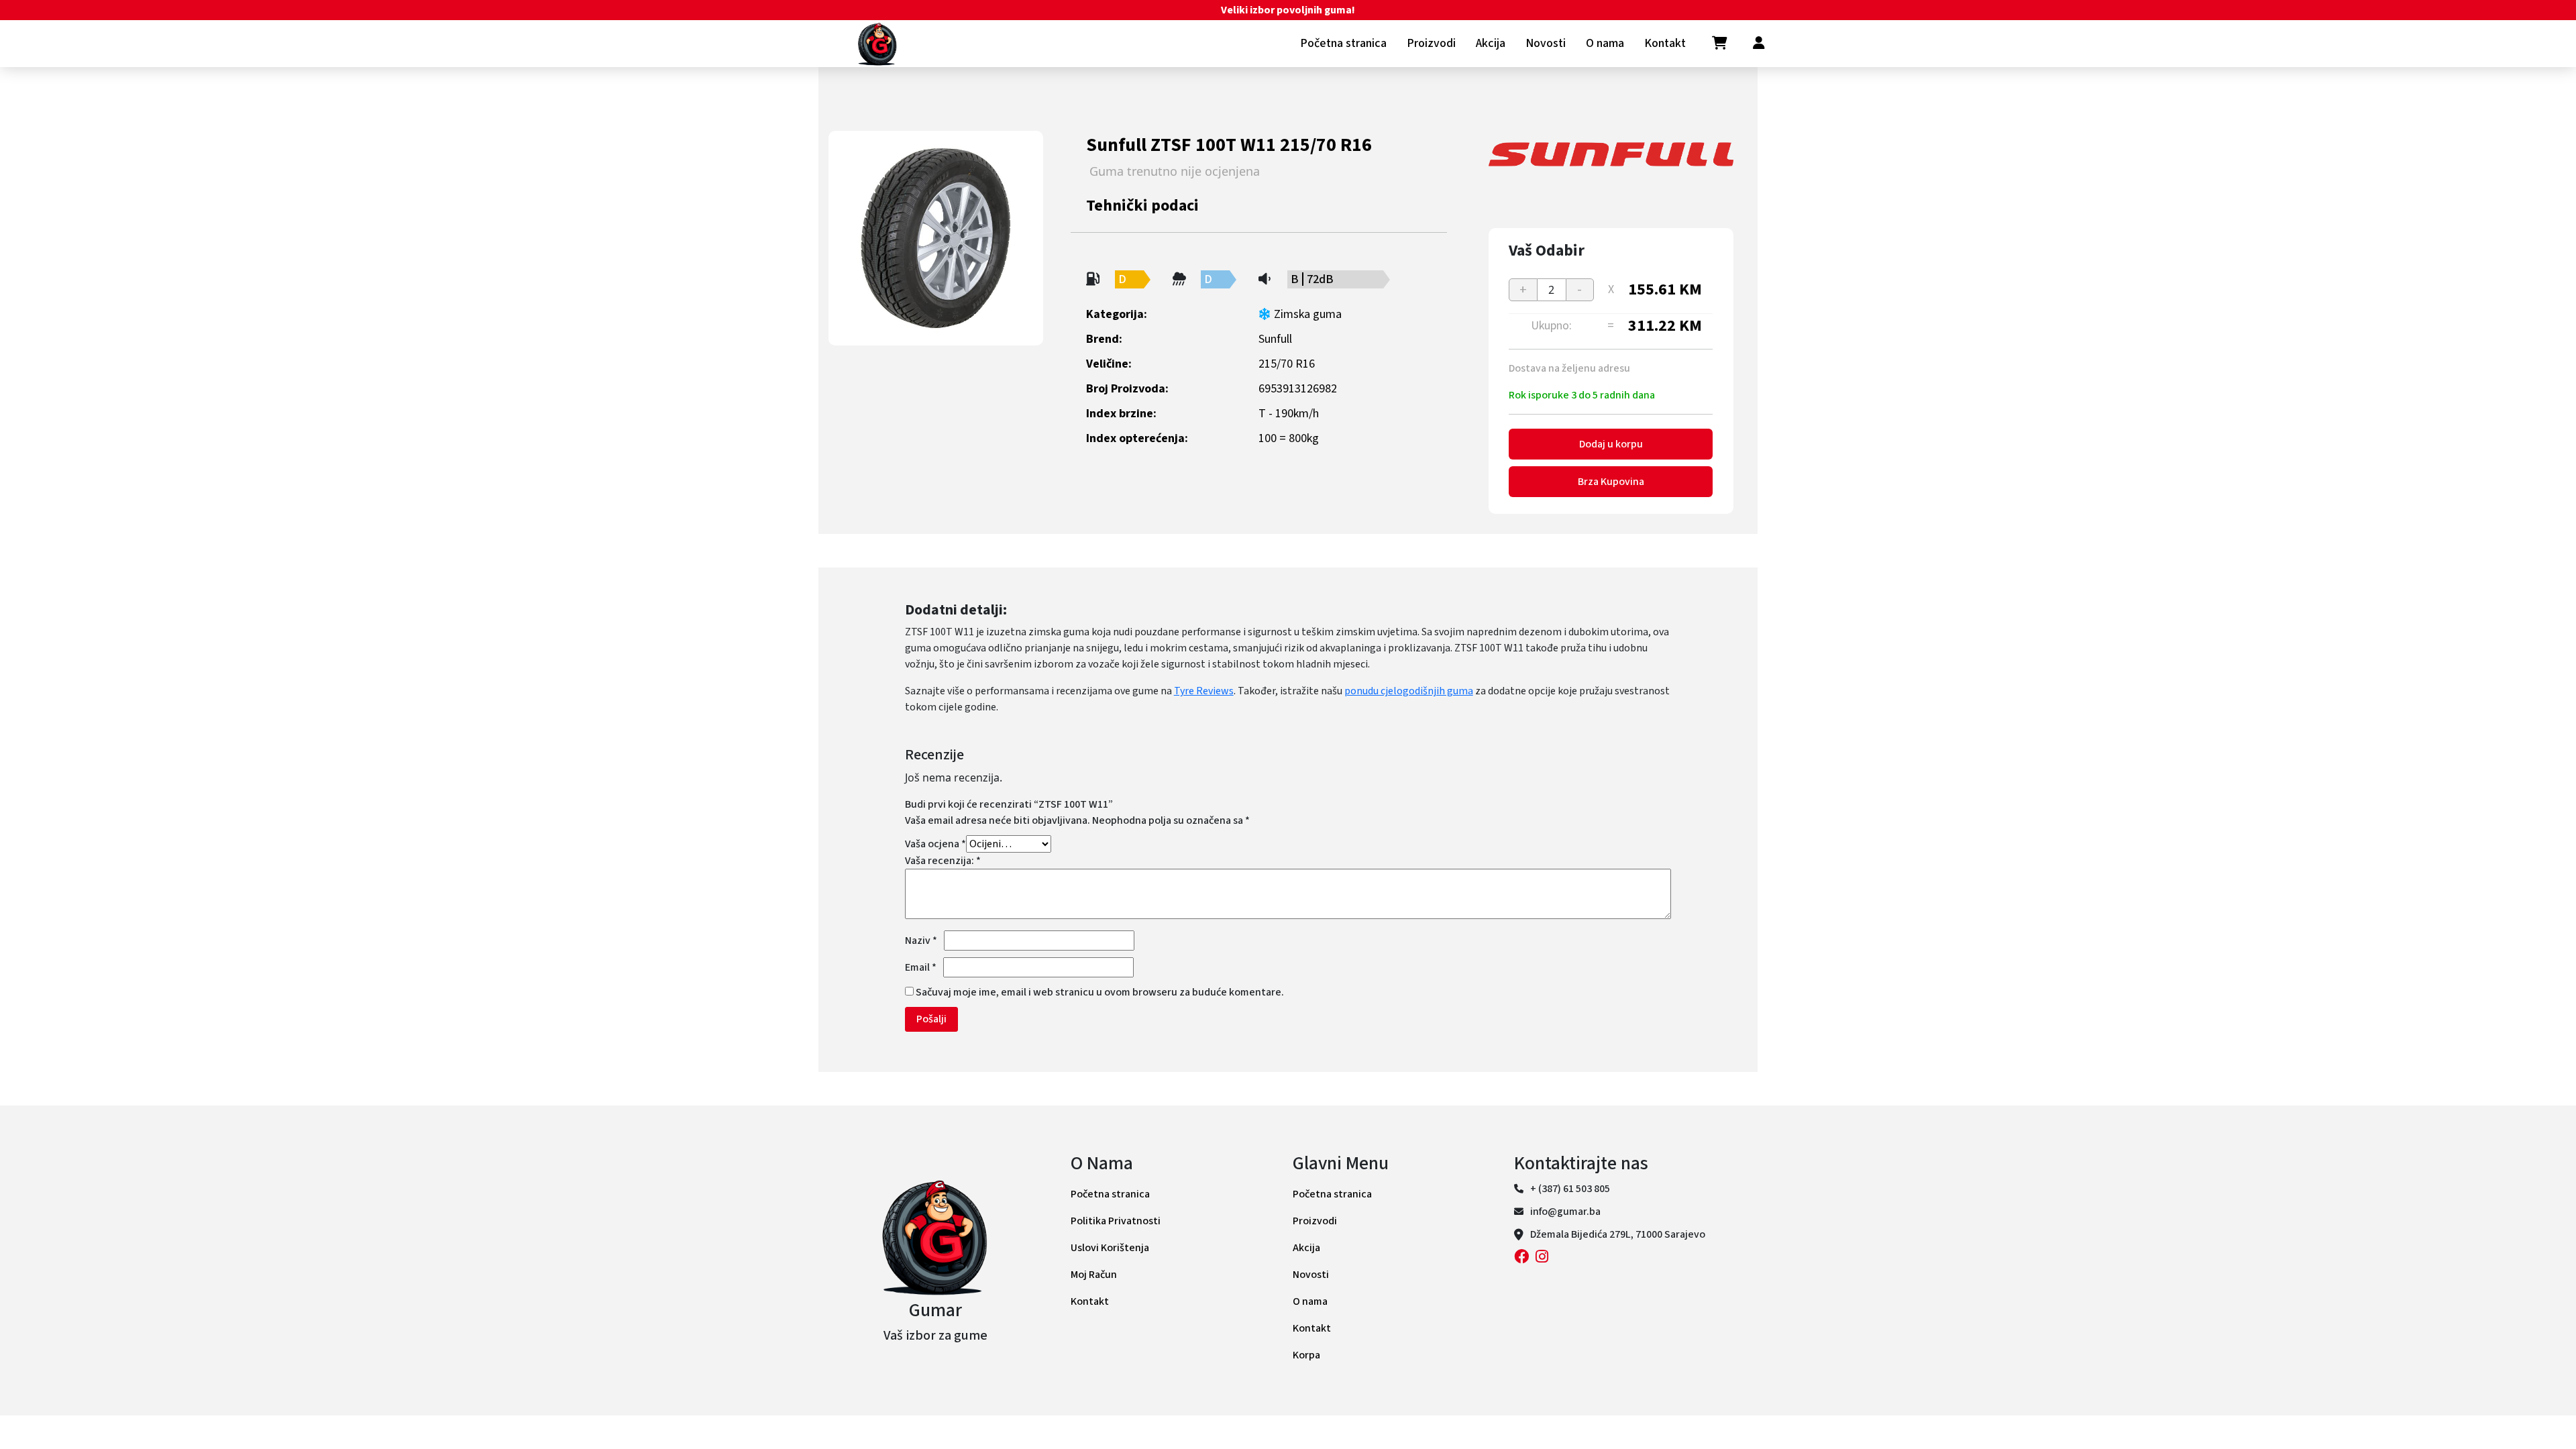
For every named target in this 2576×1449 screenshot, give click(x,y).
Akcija (1491, 44)
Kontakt (1665, 44)
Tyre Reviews (1204, 691)
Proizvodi (1431, 44)
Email (921, 967)
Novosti (1546, 44)
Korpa (1306, 1355)
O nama (1605, 44)
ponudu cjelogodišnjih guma (1409, 691)
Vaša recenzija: (943, 861)
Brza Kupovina (1611, 482)
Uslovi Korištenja (1110, 1248)
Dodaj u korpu (1611, 444)
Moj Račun (1094, 1275)
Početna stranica (1343, 44)
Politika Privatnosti (1116, 1221)
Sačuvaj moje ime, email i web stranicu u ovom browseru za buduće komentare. (1100, 992)
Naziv (921, 941)
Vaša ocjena (935, 844)
